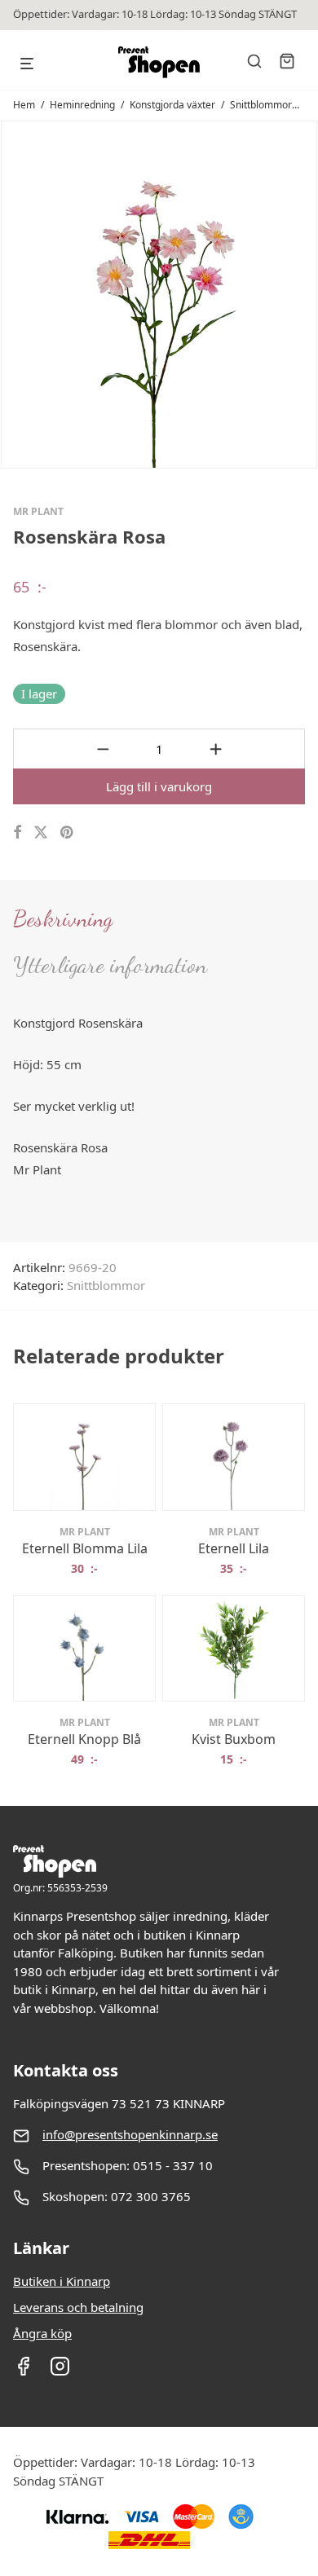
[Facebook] (23, 2371)
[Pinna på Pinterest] (68, 832)
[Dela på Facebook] (17, 832)
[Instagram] (60, 2371)
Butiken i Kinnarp (62, 2281)
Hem (24, 105)
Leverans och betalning (78, 2307)
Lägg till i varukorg (159, 786)
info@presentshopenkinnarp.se (130, 2134)
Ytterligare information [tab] (110, 965)
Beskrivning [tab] (63, 918)
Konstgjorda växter (172, 105)
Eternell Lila (234, 1548)
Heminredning (82, 105)
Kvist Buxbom (234, 1739)
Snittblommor (261, 105)
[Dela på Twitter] (41, 832)
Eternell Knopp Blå (84, 1739)
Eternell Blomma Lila (85, 1548)
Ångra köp (42, 2333)
